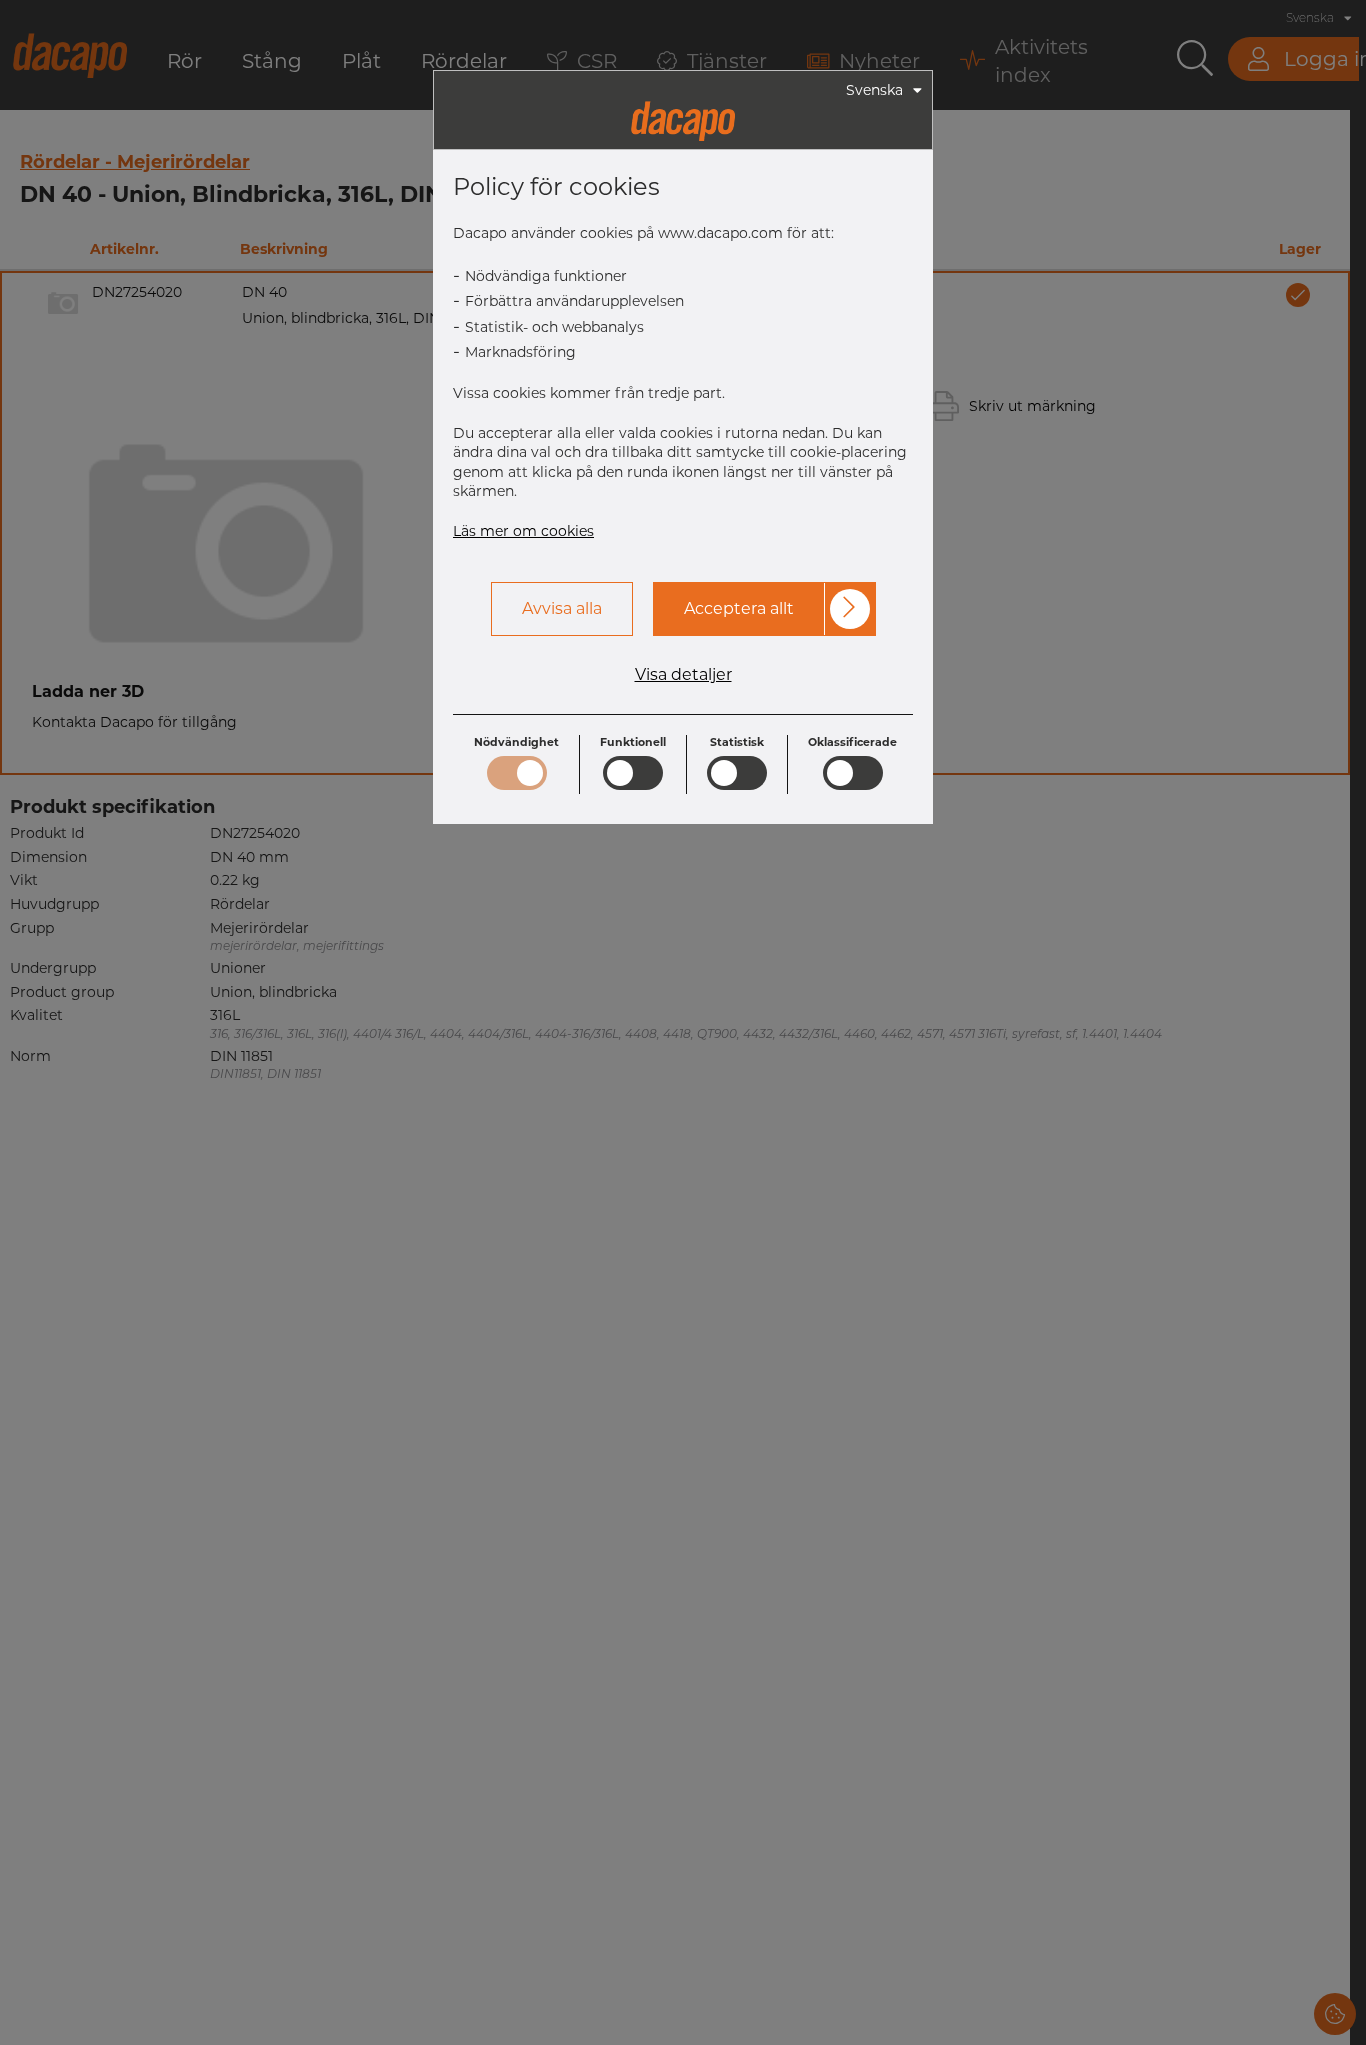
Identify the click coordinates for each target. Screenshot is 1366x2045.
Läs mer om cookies (523, 531)
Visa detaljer (683, 675)
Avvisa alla (562, 608)
